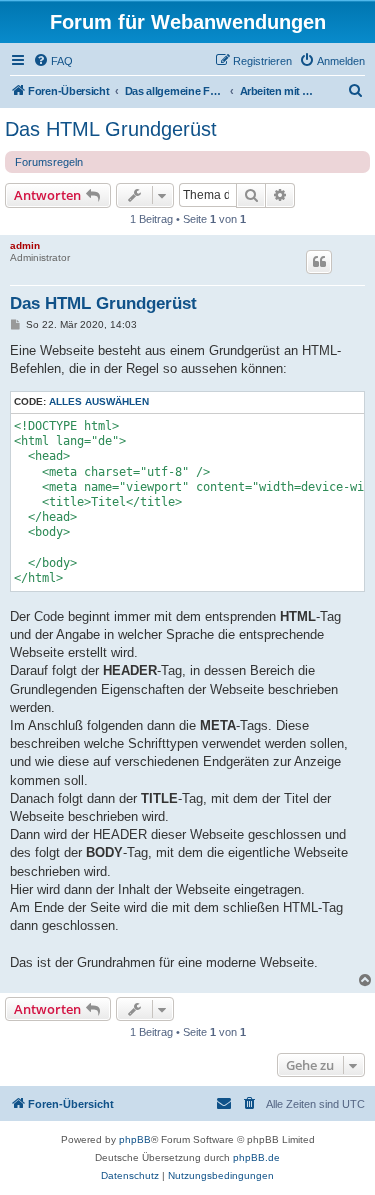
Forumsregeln (49, 162)
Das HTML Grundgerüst (111, 129)
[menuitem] (53, 61)
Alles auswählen (99, 401)
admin (25, 245)
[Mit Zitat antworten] (319, 262)
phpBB (135, 1139)
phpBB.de (256, 1157)
